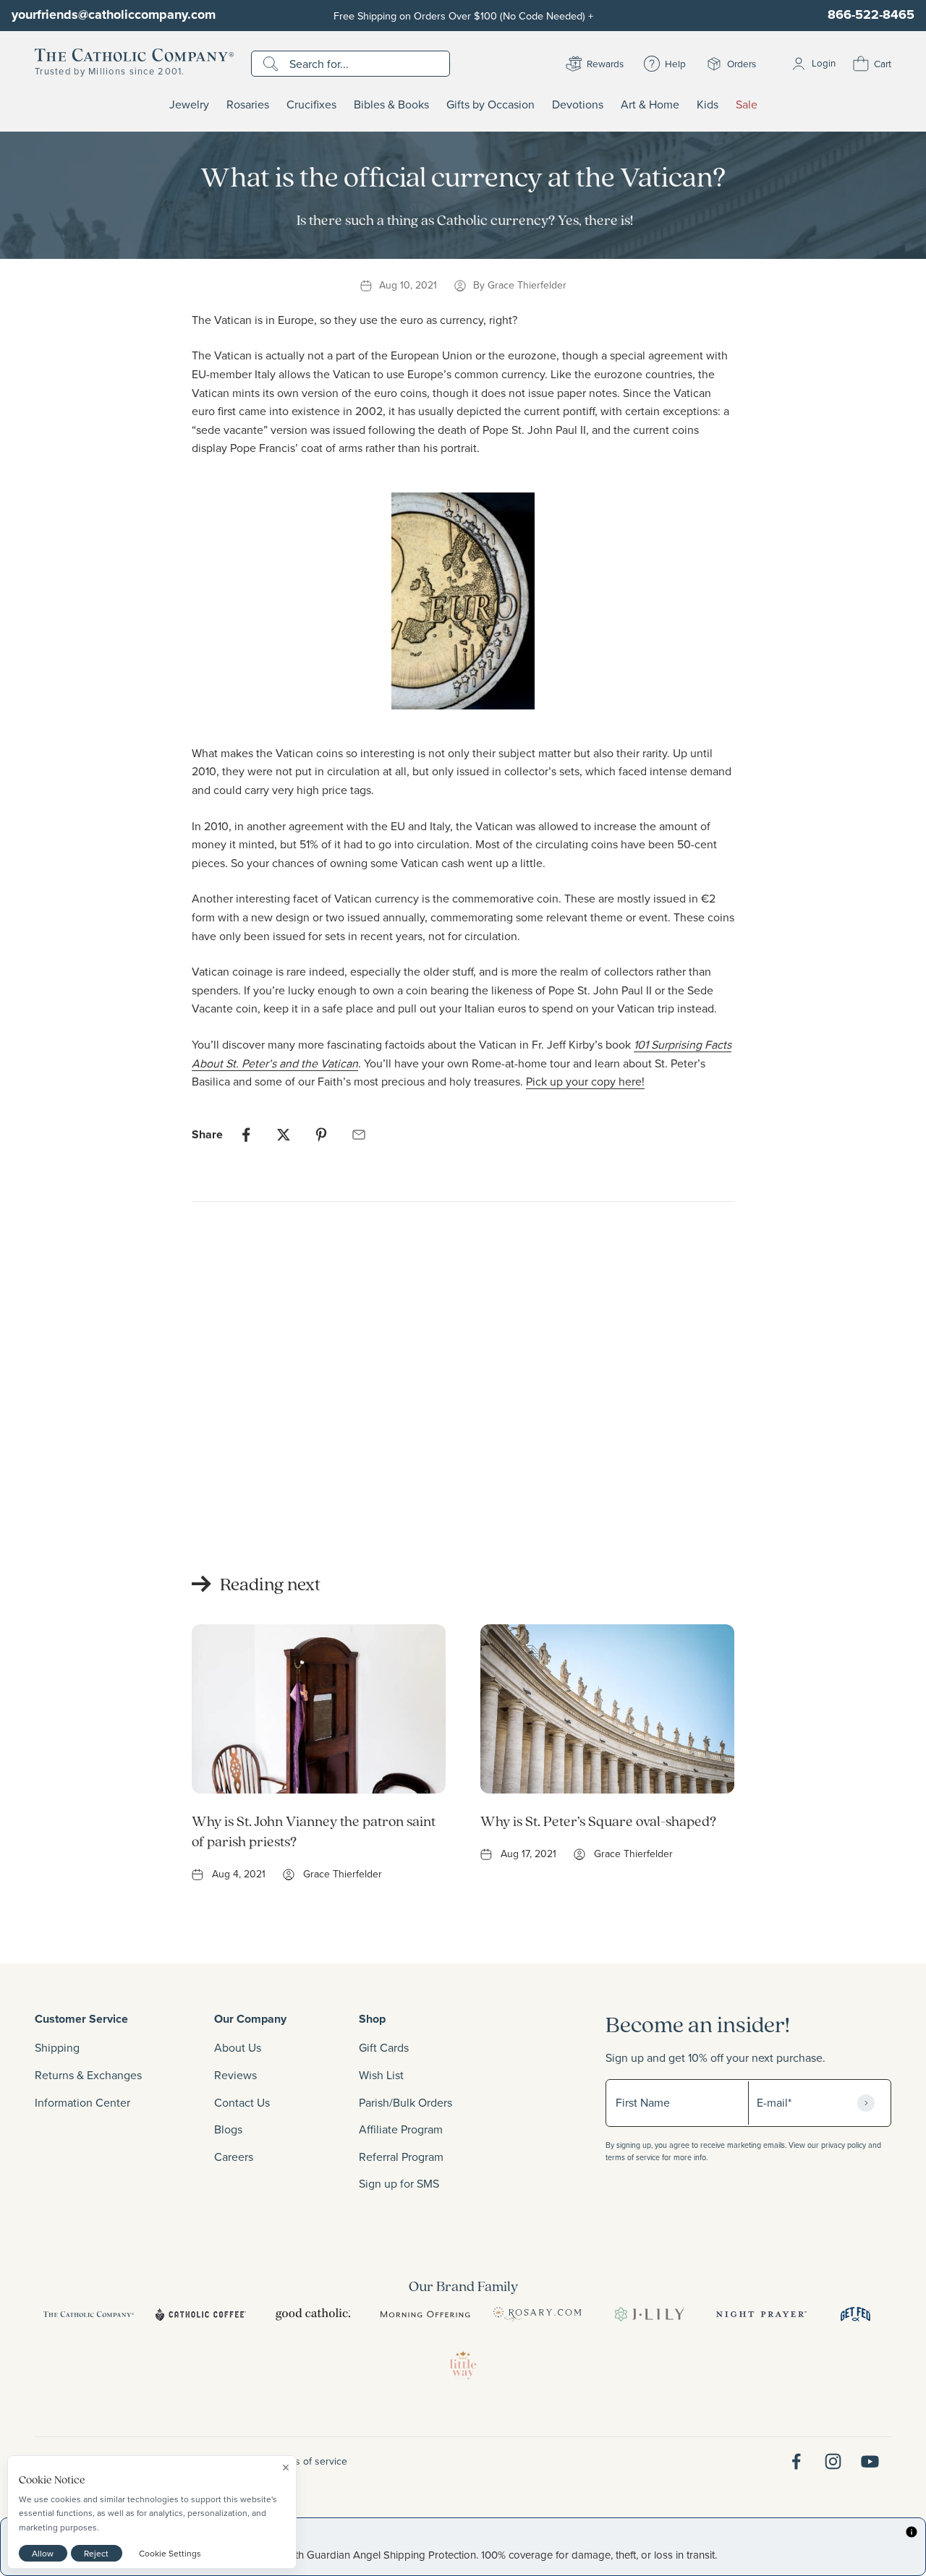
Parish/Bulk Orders (405, 2102)
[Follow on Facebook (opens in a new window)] (796, 2461)
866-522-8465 (871, 14)
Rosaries (248, 105)
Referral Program (401, 2157)
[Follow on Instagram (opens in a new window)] (833, 2461)
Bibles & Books (391, 105)
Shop (372, 2019)
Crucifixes (311, 105)
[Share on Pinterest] (321, 1135)
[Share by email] (359, 1135)
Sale (747, 105)
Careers (234, 2157)
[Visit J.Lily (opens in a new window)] (649, 2314)
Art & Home (650, 105)
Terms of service (310, 2461)
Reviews (235, 2075)
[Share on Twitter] (284, 1135)
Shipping (57, 2047)
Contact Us (242, 2102)
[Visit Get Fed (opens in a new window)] (855, 2314)
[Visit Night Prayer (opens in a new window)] (761, 2314)
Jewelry (189, 105)
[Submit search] (272, 64)
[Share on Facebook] (246, 1135)
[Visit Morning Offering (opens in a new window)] (425, 2314)
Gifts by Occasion (490, 105)
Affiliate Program (401, 2129)
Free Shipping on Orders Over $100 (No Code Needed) (463, 16)
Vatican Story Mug (239, 1496)
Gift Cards (384, 2047)
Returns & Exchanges (88, 2075)
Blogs (228, 2129)
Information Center (82, 2102)
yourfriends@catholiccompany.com (114, 14)
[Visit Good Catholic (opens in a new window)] (313, 2314)
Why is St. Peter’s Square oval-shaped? (598, 1821)
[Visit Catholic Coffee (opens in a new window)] (201, 2314)
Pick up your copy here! (585, 1081)
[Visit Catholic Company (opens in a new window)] (89, 2314)
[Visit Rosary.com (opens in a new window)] (537, 2314)
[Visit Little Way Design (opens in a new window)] (463, 2365)
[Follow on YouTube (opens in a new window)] (870, 2461)
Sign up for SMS (399, 2183)
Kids (708, 105)
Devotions (578, 105)
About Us (238, 2047)
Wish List (381, 2075)
